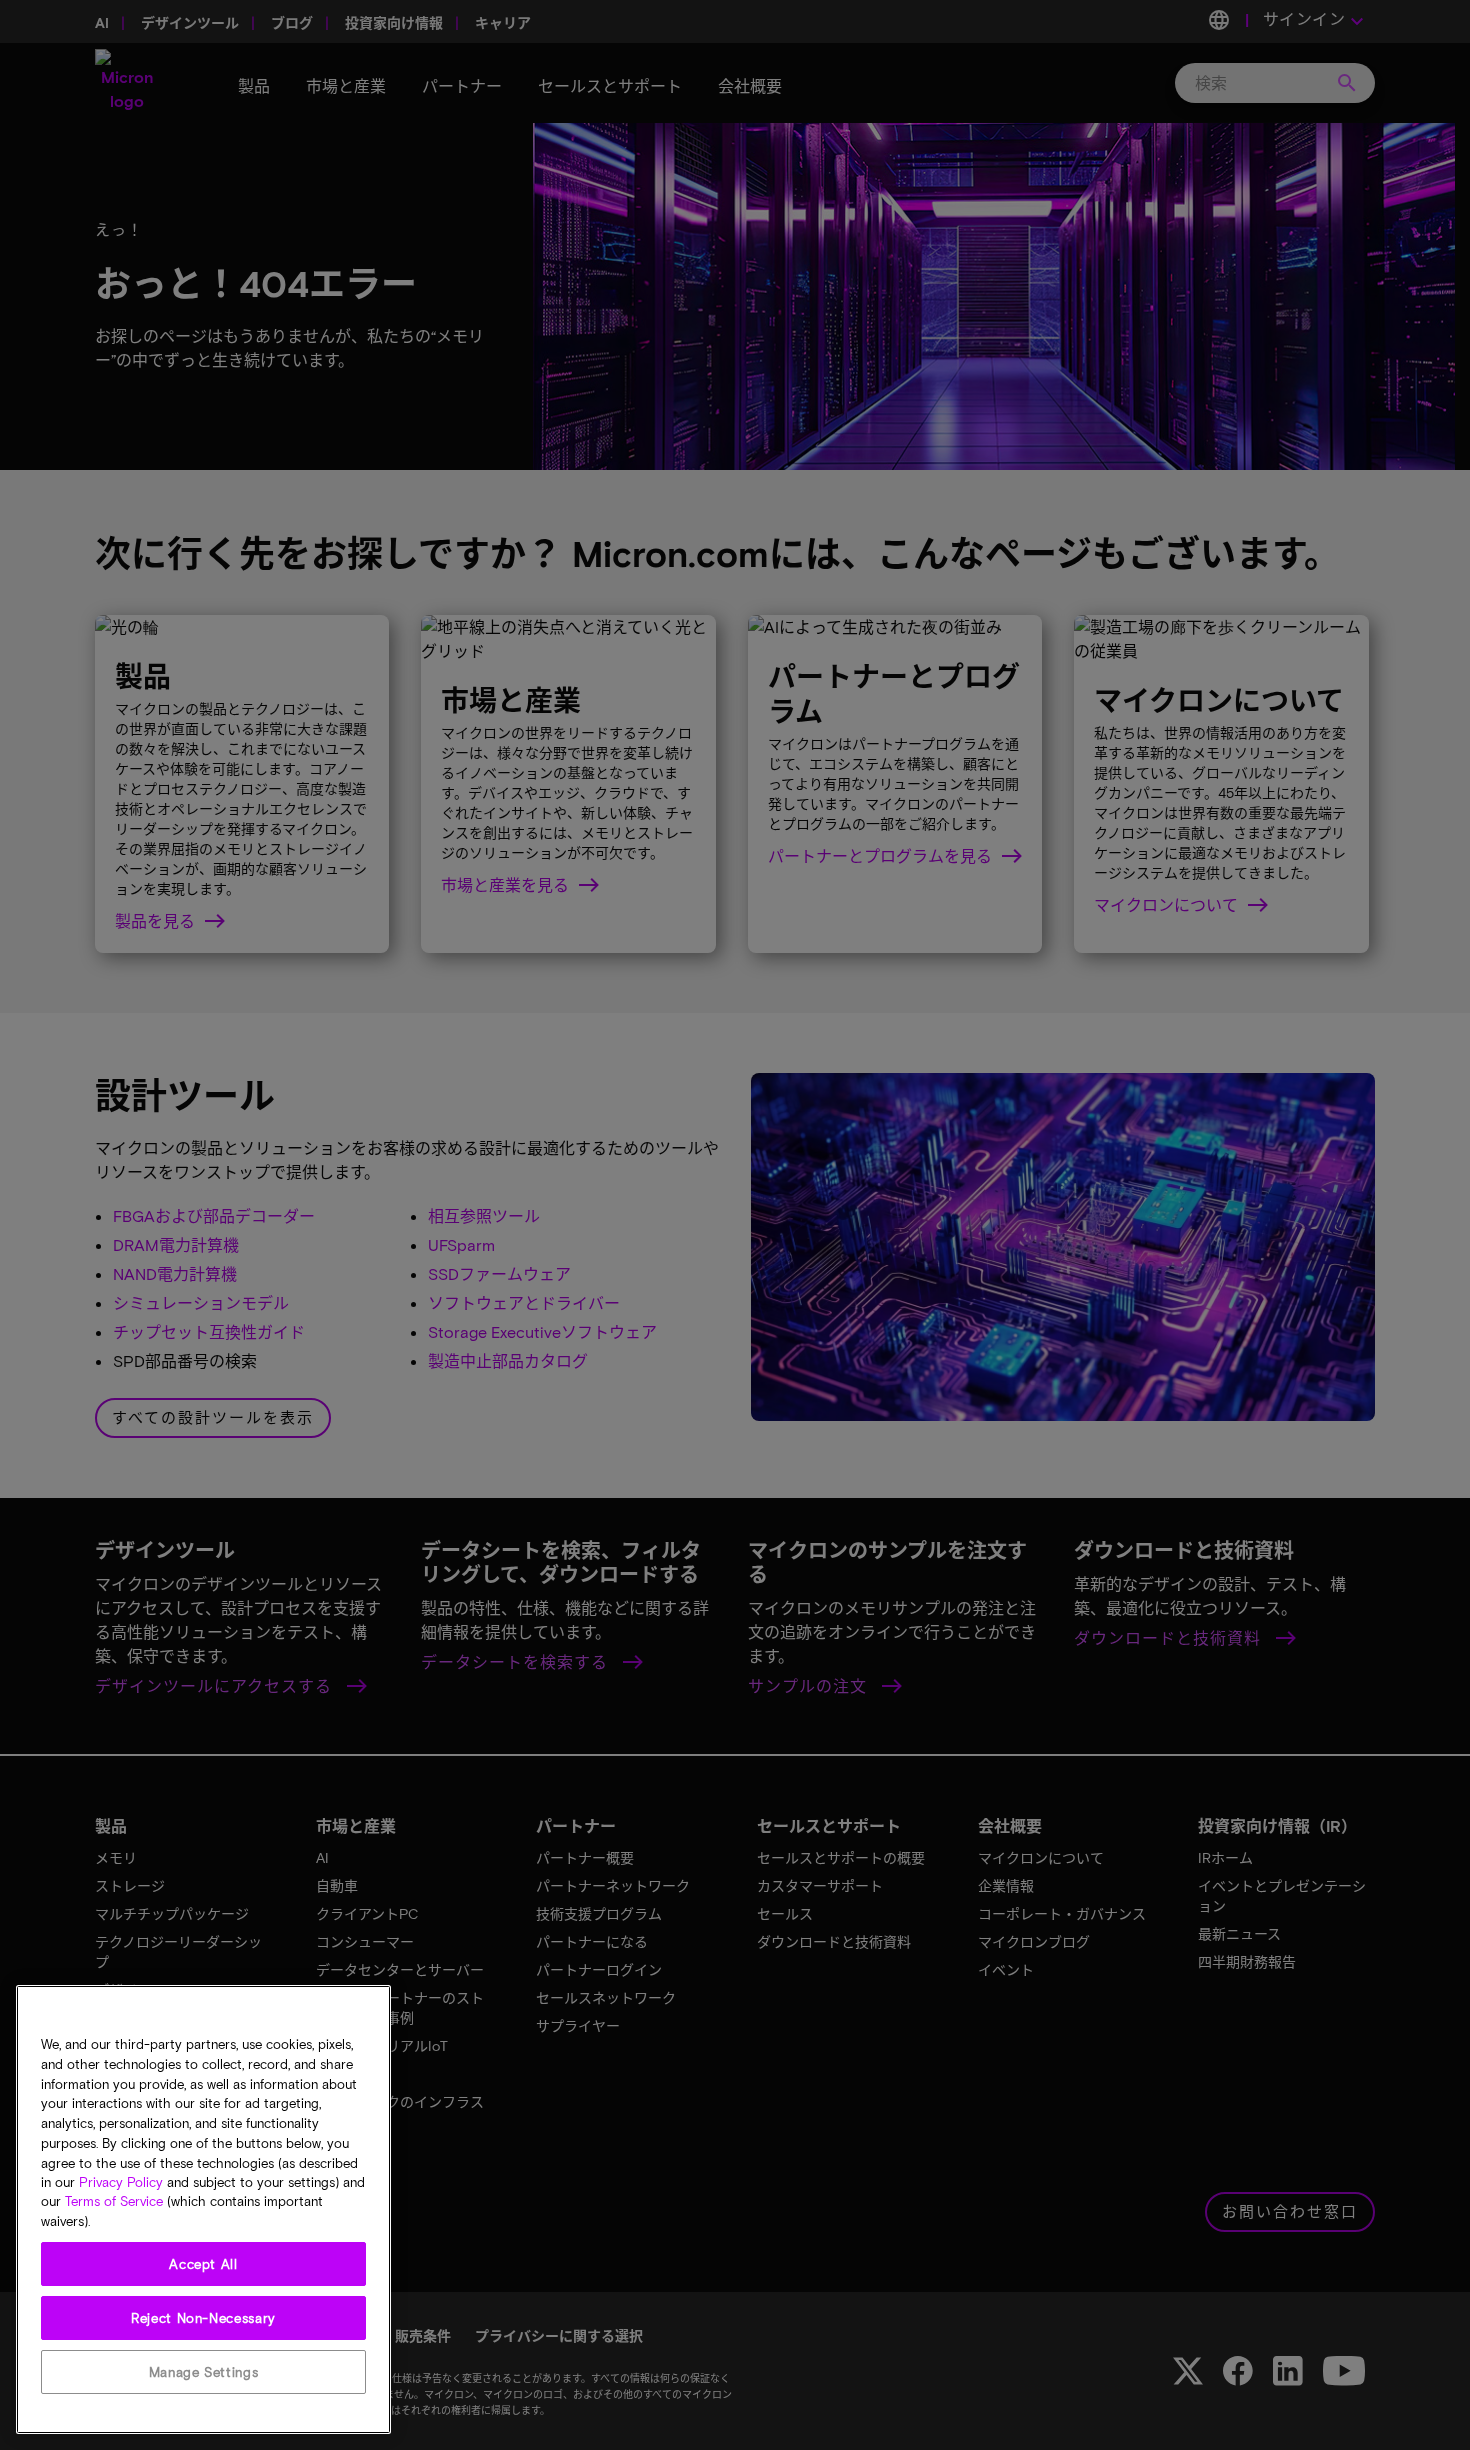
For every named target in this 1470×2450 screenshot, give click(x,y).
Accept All (203, 2264)
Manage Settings (204, 2372)
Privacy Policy (121, 2182)
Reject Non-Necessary (203, 2318)
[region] (203, 2209)
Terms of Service (114, 2202)
